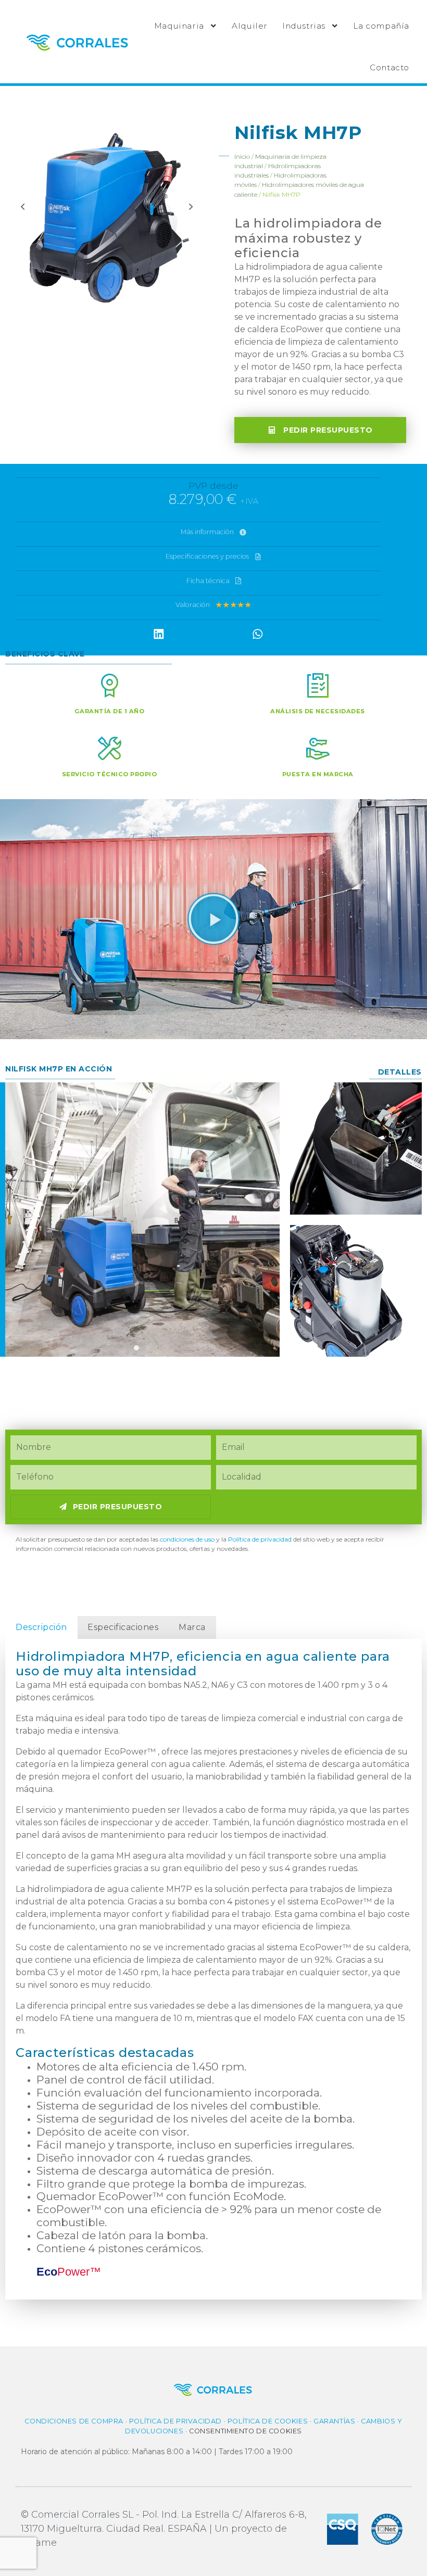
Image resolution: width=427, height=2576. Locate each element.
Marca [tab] (192, 1627)
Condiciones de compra (74, 2421)
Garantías (334, 2421)
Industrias (304, 26)
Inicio (242, 156)
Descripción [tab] (41, 1627)
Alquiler (250, 26)
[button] (159, 634)
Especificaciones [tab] (123, 1627)
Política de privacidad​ (260, 1539)
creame (39, 2543)
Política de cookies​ (268, 2421)
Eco (69, 2272)
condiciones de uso (187, 1539)
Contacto (390, 67)
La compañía (381, 26)
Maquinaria (179, 26)
